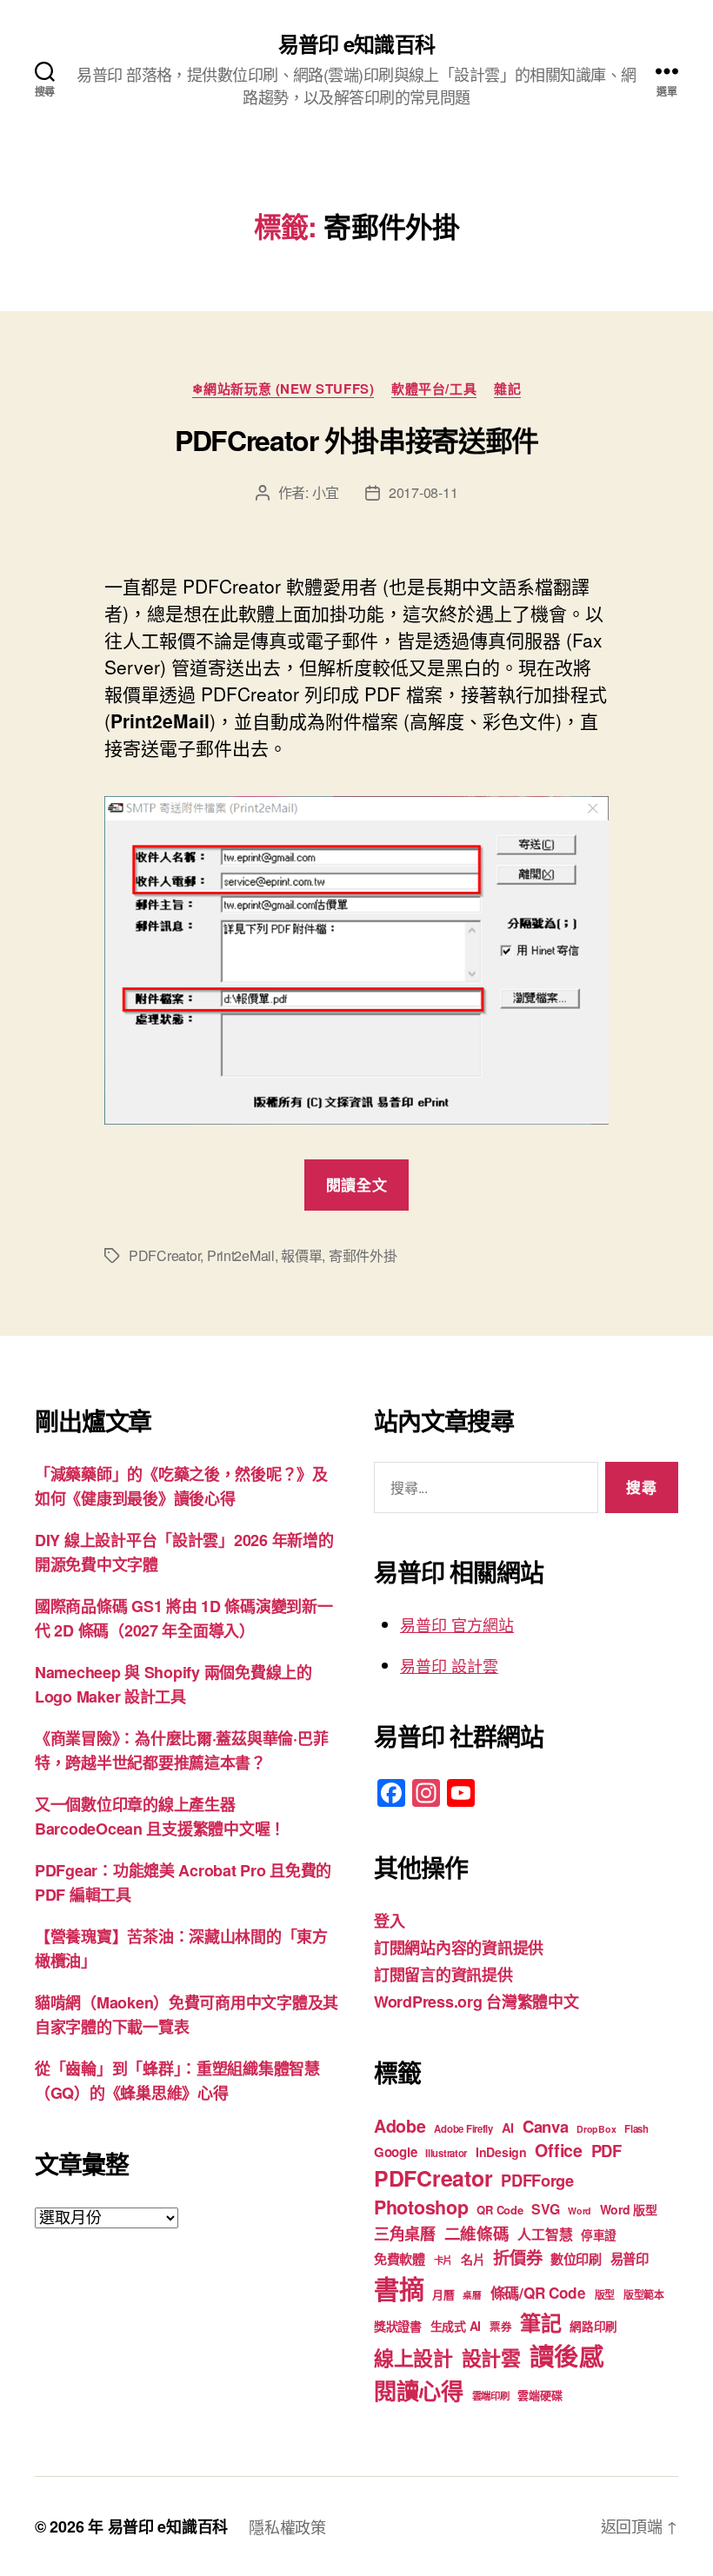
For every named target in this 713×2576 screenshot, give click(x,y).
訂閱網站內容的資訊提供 (459, 1948)
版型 (605, 2295)
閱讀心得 (419, 2390)
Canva (546, 2126)
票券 (500, 2327)
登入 (389, 1921)
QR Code (500, 2210)
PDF (606, 2151)
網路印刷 (593, 2326)
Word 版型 (629, 2209)
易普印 (630, 2259)
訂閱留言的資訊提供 (443, 1975)
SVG (545, 2209)
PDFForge (537, 2180)
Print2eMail (241, 1255)
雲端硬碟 (540, 2395)
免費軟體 (400, 2259)
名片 (473, 2259)
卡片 (443, 2260)
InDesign (501, 2152)
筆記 (540, 2322)
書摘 (399, 2288)
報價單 (301, 1255)
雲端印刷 (491, 2396)
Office (558, 2150)
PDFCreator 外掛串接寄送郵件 (356, 440)
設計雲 (491, 2357)
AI (508, 2128)
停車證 (599, 2235)
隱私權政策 (287, 2526)
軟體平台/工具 (434, 389)
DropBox (596, 2129)
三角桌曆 (405, 2234)
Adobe (400, 2126)
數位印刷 (576, 2259)
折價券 (517, 2257)
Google (395, 2152)
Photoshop (421, 2207)
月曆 (443, 2294)
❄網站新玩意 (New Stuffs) (283, 389)
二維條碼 (477, 2233)
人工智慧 (545, 2234)
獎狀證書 (398, 2326)
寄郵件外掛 (363, 1255)
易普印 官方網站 (457, 1624)
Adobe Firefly (463, 2129)
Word (580, 2211)
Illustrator (446, 2153)
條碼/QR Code (538, 2293)
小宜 (326, 492)
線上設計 (413, 2357)
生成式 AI (456, 2326)
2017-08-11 (423, 492)
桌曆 (472, 2295)
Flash (636, 2129)
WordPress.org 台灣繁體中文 (476, 2002)
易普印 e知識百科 (356, 43)
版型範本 (644, 2295)
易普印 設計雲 (449, 1665)
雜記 (507, 389)
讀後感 (567, 2356)
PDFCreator (164, 1255)
